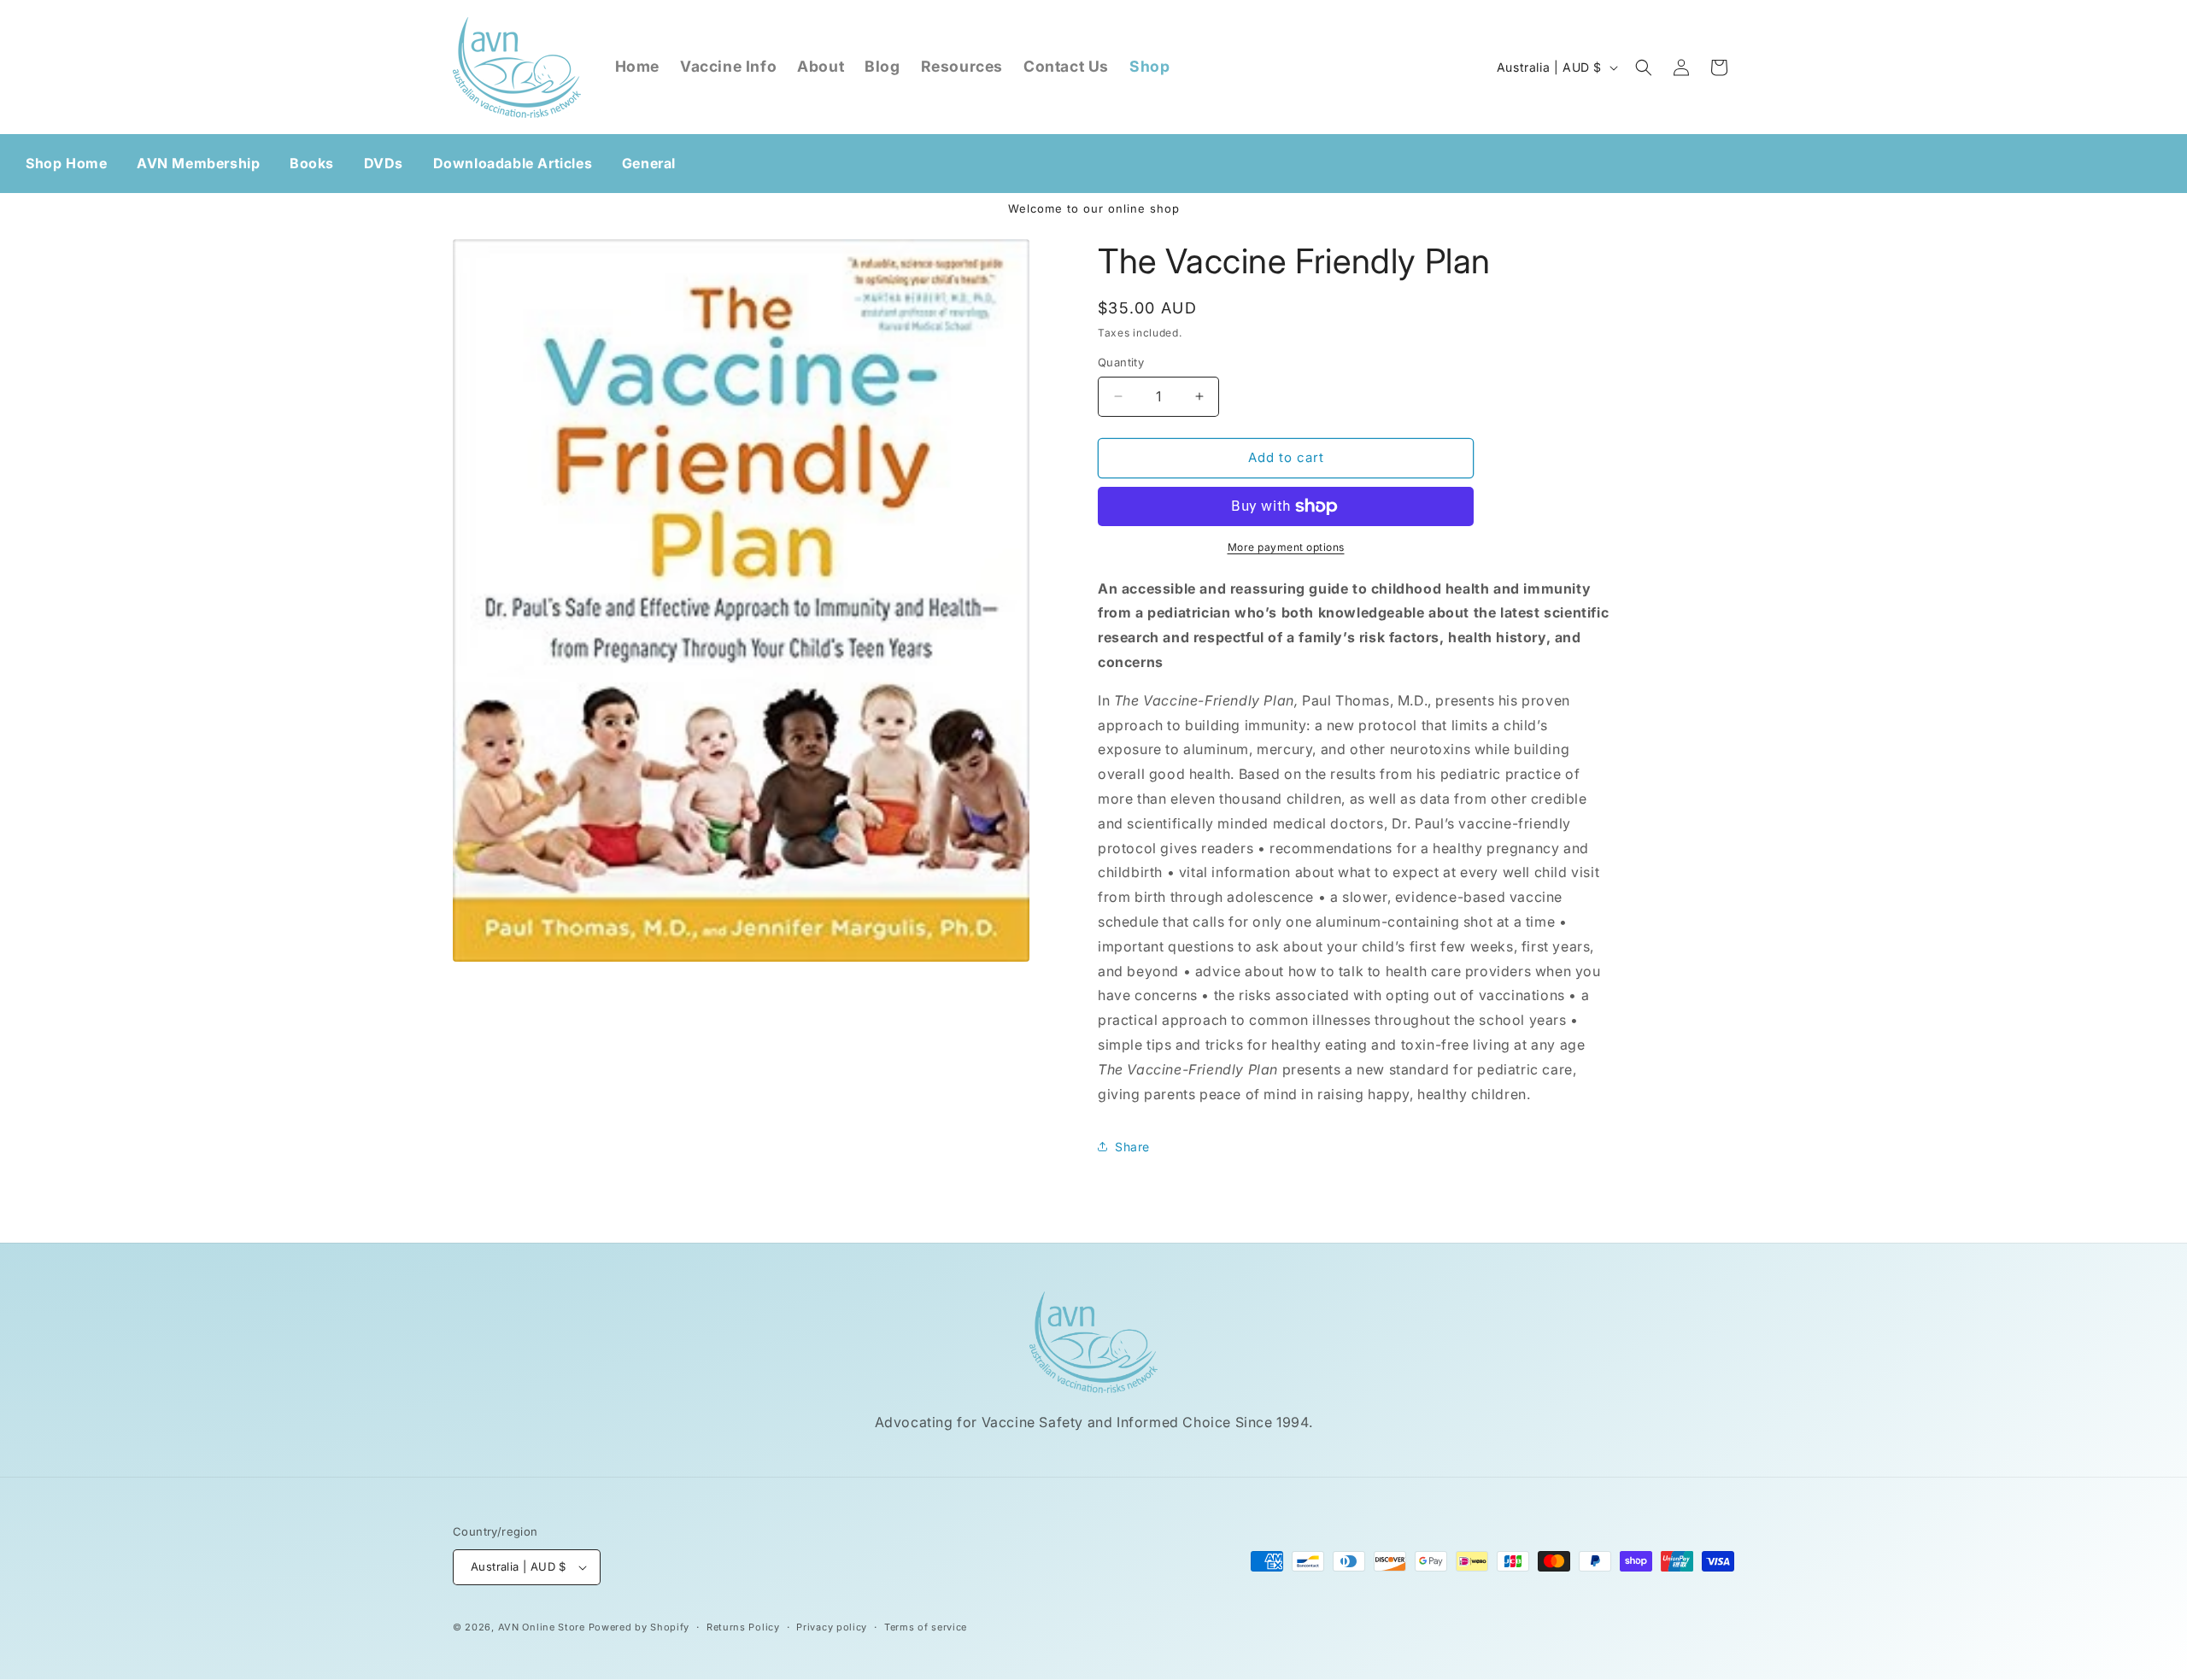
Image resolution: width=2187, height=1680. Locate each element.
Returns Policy (743, 1627)
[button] (1644, 67)
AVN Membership (198, 163)
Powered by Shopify (639, 1627)
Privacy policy (832, 1627)
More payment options (1286, 547)
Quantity (1121, 362)
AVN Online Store (542, 1627)
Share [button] (1132, 1147)
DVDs (384, 163)
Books (312, 163)
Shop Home (66, 163)
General (649, 163)
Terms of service (926, 1627)
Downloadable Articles (513, 163)
